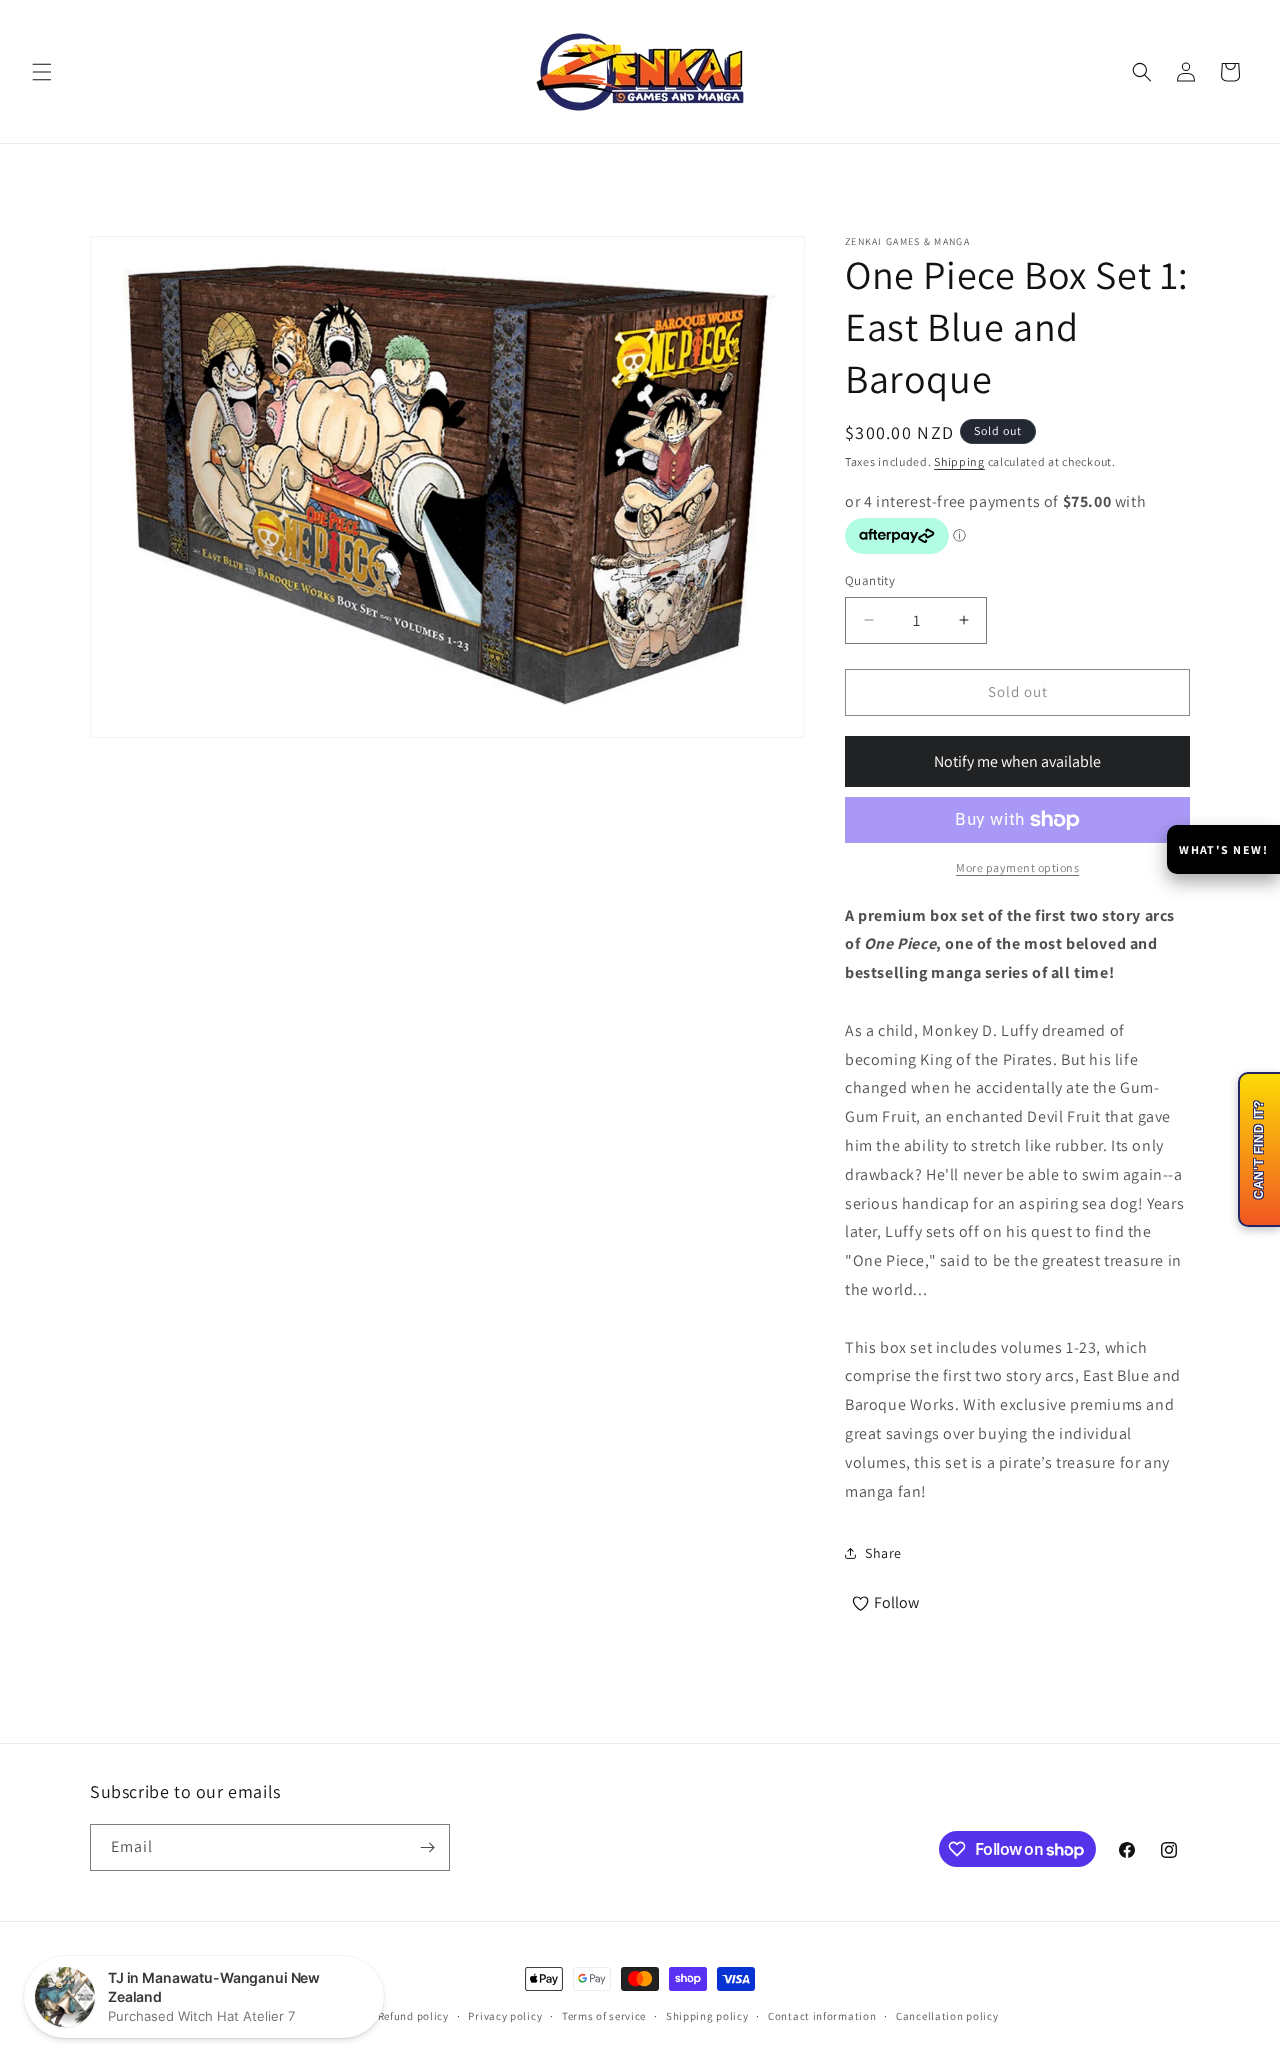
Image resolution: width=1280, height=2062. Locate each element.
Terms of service (604, 2016)
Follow (896, 1602)
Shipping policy (707, 2016)
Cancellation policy (947, 2016)
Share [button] (883, 1553)
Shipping (959, 461)
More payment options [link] (1017, 867)
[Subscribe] (427, 1847)
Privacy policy (505, 2016)
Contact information (822, 2016)
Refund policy (413, 2016)
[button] (42, 72)
